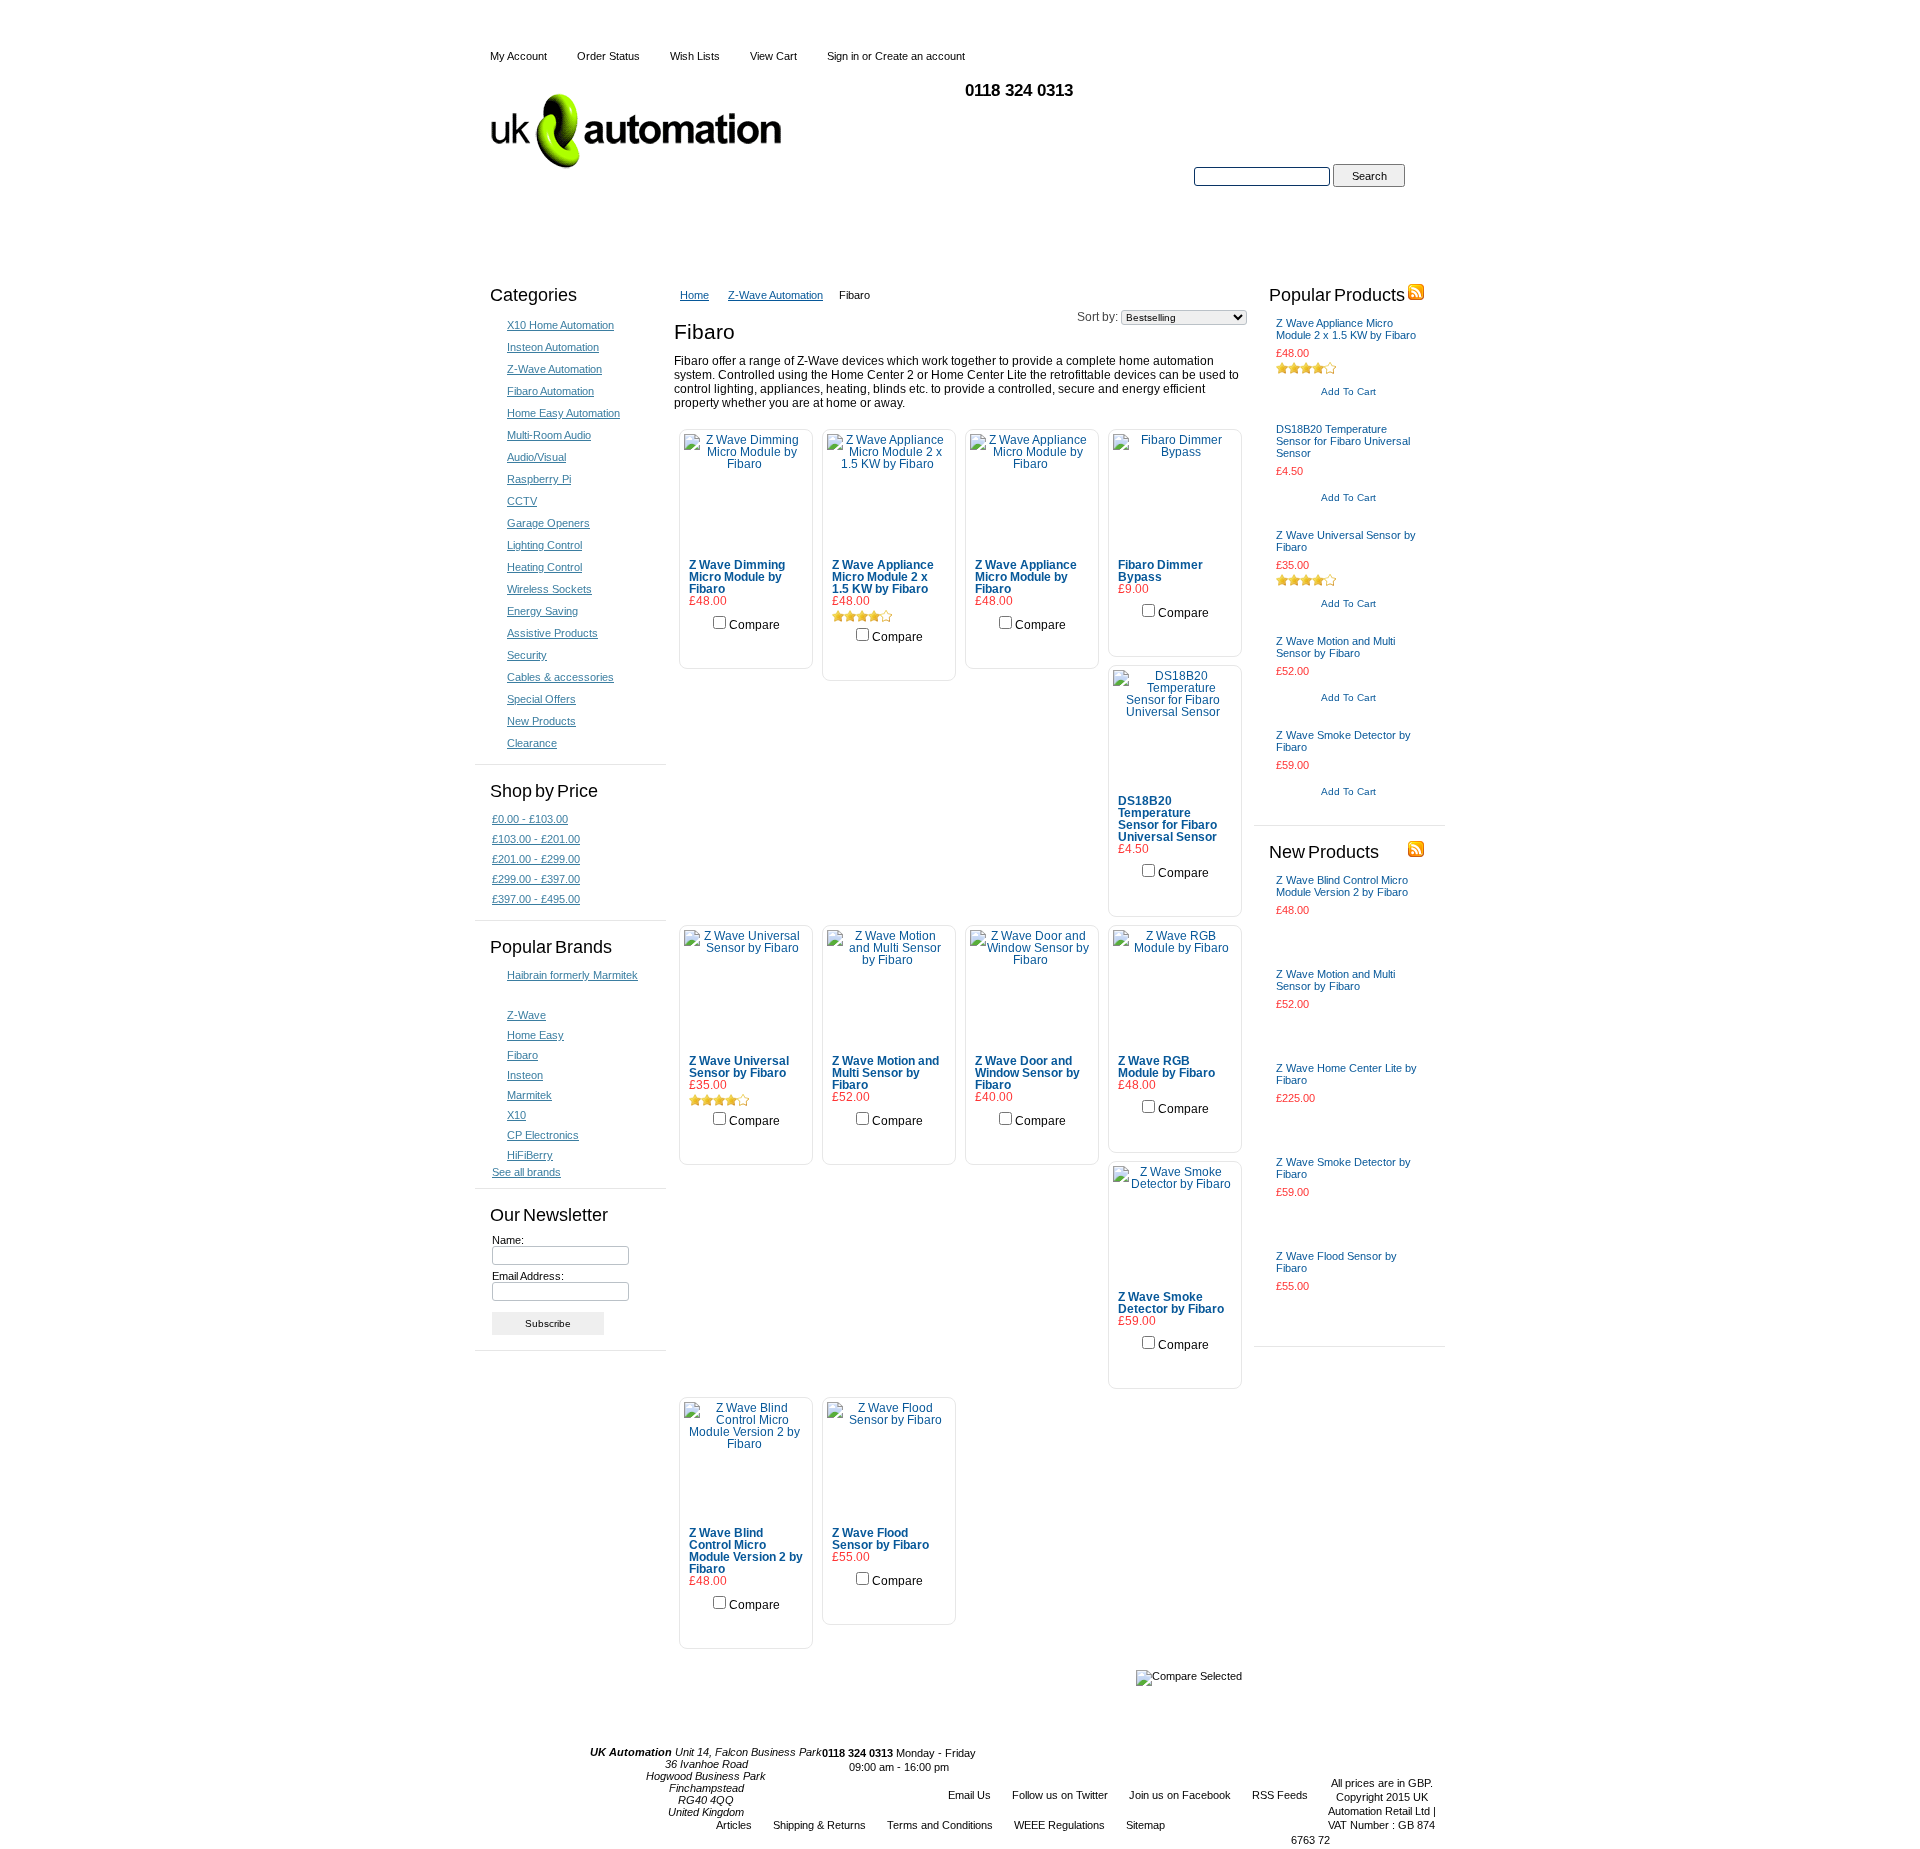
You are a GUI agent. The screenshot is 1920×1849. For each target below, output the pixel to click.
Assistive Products (552, 633)
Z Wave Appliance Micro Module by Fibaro (1026, 577)
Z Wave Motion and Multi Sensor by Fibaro (885, 1073)
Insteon (525, 1075)
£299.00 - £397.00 (536, 879)
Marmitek (529, 1095)
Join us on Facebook (1180, 1795)
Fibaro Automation (550, 391)
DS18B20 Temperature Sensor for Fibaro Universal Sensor (1167, 819)
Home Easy (535, 1035)
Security (527, 655)
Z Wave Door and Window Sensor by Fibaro (1027, 1073)
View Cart (773, 56)
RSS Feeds (1280, 1795)
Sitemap (1145, 1825)
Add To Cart (746, 646)
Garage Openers (548, 523)
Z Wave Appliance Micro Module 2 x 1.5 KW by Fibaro (883, 577)
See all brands (526, 1172)
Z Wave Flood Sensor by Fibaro (880, 1539)
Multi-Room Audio (549, 435)
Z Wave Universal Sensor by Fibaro (739, 1067)
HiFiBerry (530, 1155)
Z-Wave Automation (554, 369)
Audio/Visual (536, 457)
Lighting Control (544, 545)
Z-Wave (526, 1015)
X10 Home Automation (560, 325)
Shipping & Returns (819, 1825)
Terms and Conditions (940, 1825)
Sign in (843, 56)
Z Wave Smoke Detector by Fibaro (1171, 1303)
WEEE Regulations (1059, 1825)
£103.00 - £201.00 (536, 839)
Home (694, 295)
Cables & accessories (560, 677)
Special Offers (541, 699)
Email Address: (528, 1276)
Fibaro (522, 1055)
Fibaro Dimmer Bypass (1160, 571)
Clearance (532, 743)
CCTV (522, 501)
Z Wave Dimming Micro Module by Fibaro (737, 577)
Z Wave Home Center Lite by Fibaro (1346, 1074)
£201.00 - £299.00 (536, 859)
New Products (541, 721)
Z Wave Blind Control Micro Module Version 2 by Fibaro (746, 1551)
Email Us (969, 1795)
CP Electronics (543, 1135)
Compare (754, 625)
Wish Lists (695, 56)
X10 (516, 1115)
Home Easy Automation (563, 413)
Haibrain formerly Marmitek (572, 975)
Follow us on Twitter (1060, 1795)
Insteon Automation (553, 347)
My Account (518, 56)
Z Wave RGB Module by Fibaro (1166, 1067)
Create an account (920, 56)
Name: (508, 1240)
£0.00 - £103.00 (530, 819)
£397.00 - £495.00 (536, 899)
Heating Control (544, 567)
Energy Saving (542, 611)
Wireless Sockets (549, 589)
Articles (734, 1825)
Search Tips (1368, 199)
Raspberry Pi (539, 479)
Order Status (608, 56)
